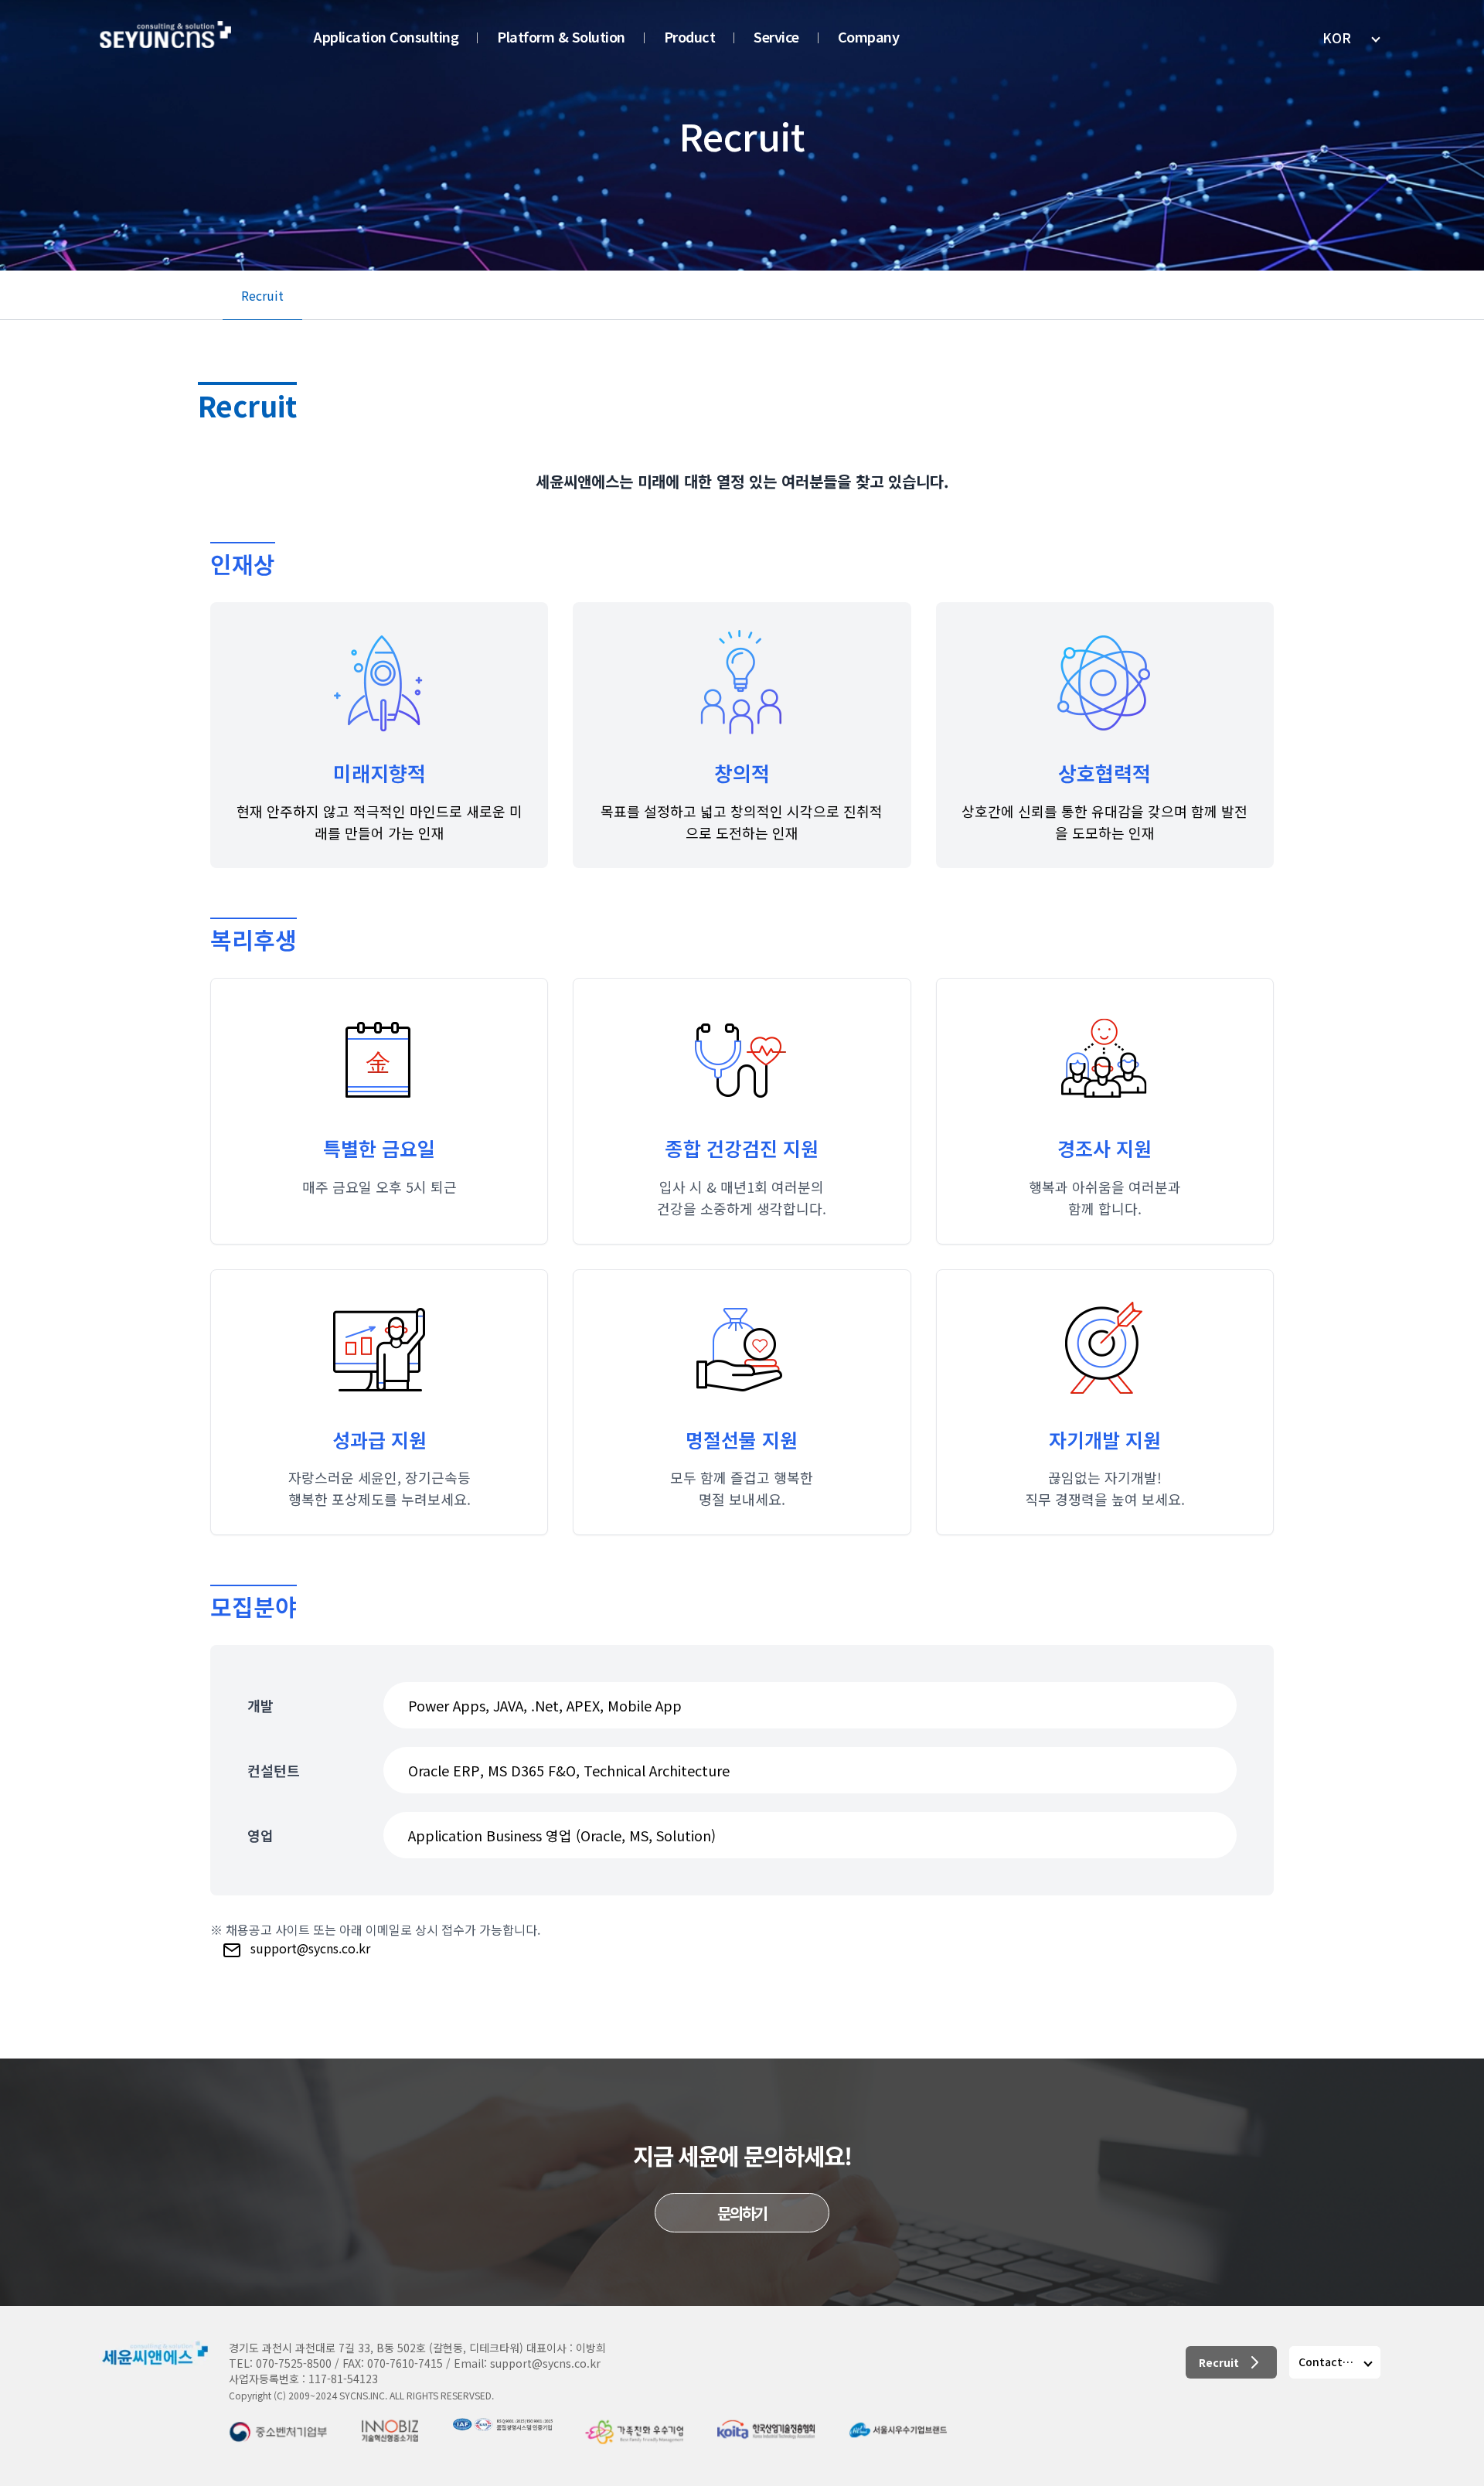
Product (690, 36)
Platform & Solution (561, 36)
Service (776, 36)
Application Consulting (386, 36)
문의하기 (742, 2213)
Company (869, 36)
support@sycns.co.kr (309, 1948)
